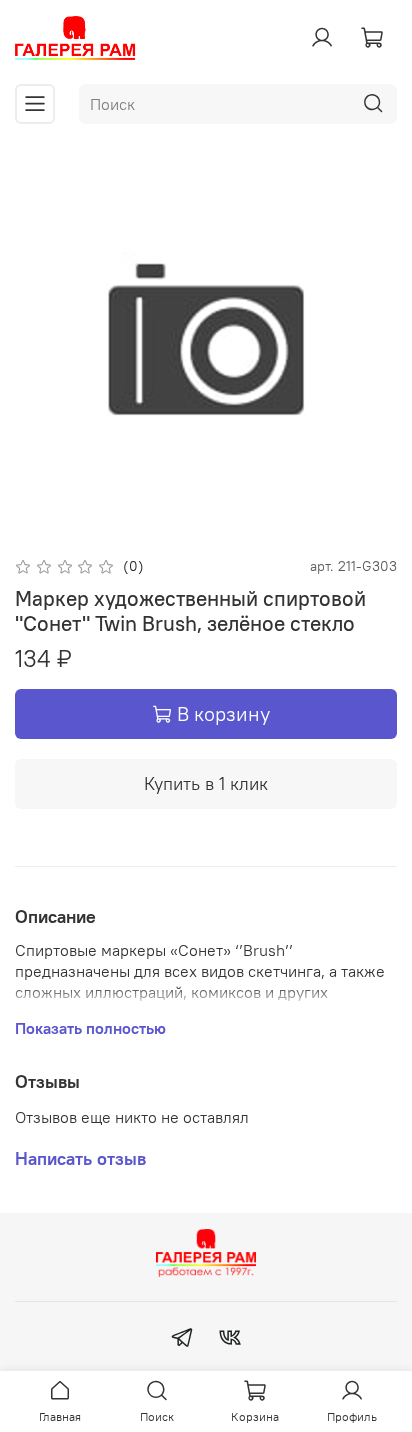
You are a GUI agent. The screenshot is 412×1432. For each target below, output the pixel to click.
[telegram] (182, 1340)
